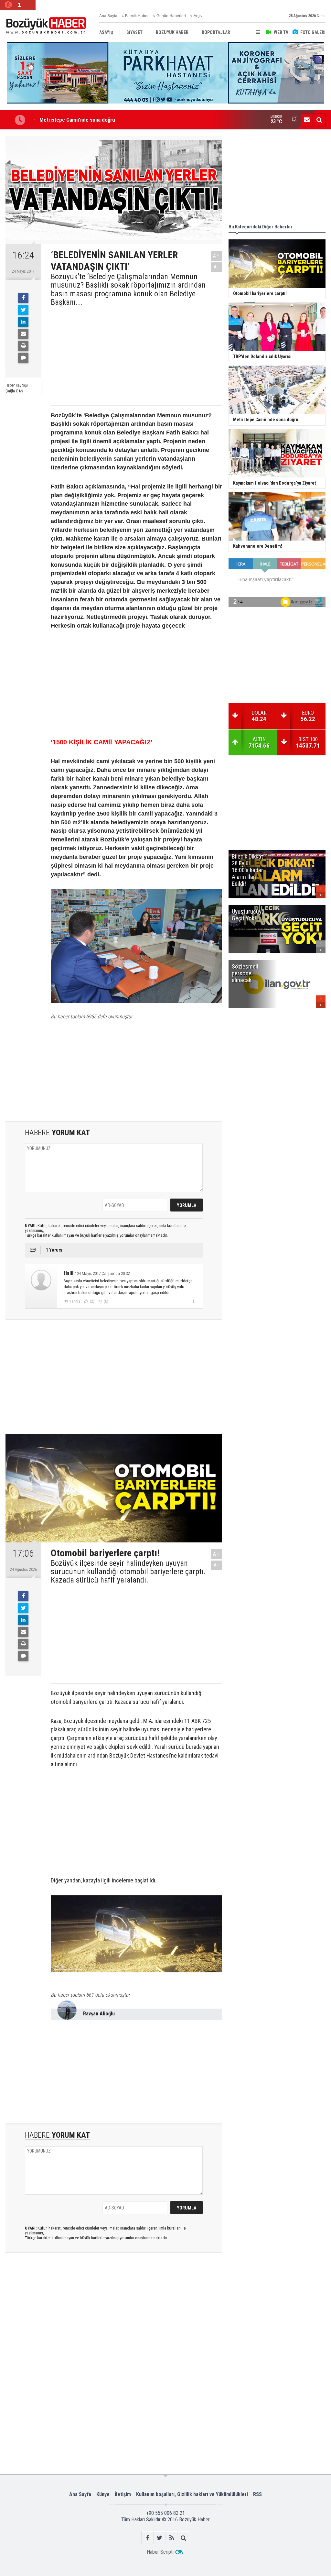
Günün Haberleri (171, 16)
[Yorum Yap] (23, 358)
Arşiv (198, 16)
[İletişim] (307, 120)
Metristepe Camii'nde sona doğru (77, 120)
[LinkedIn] (23, 322)
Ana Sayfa (108, 16)
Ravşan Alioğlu (99, 2014)
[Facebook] (23, 298)
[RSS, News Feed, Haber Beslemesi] (171, 2538)
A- (217, 267)
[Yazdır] (23, 346)
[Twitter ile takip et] (160, 2538)
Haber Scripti (160, 2552)
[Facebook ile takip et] (148, 2538)
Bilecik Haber (137, 16)
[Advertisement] (131, 355)
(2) (92, 1301)
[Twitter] (23, 310)
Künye (103, 2494)
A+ (216, 256)
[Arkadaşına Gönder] (23, 334)
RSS (257, 2494)
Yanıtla (75, 1301)
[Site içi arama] (319, 120)
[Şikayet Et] (193, 1301)
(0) (106, 1301)
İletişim (123, 2494)
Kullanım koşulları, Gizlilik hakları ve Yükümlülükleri (192, 2494)
